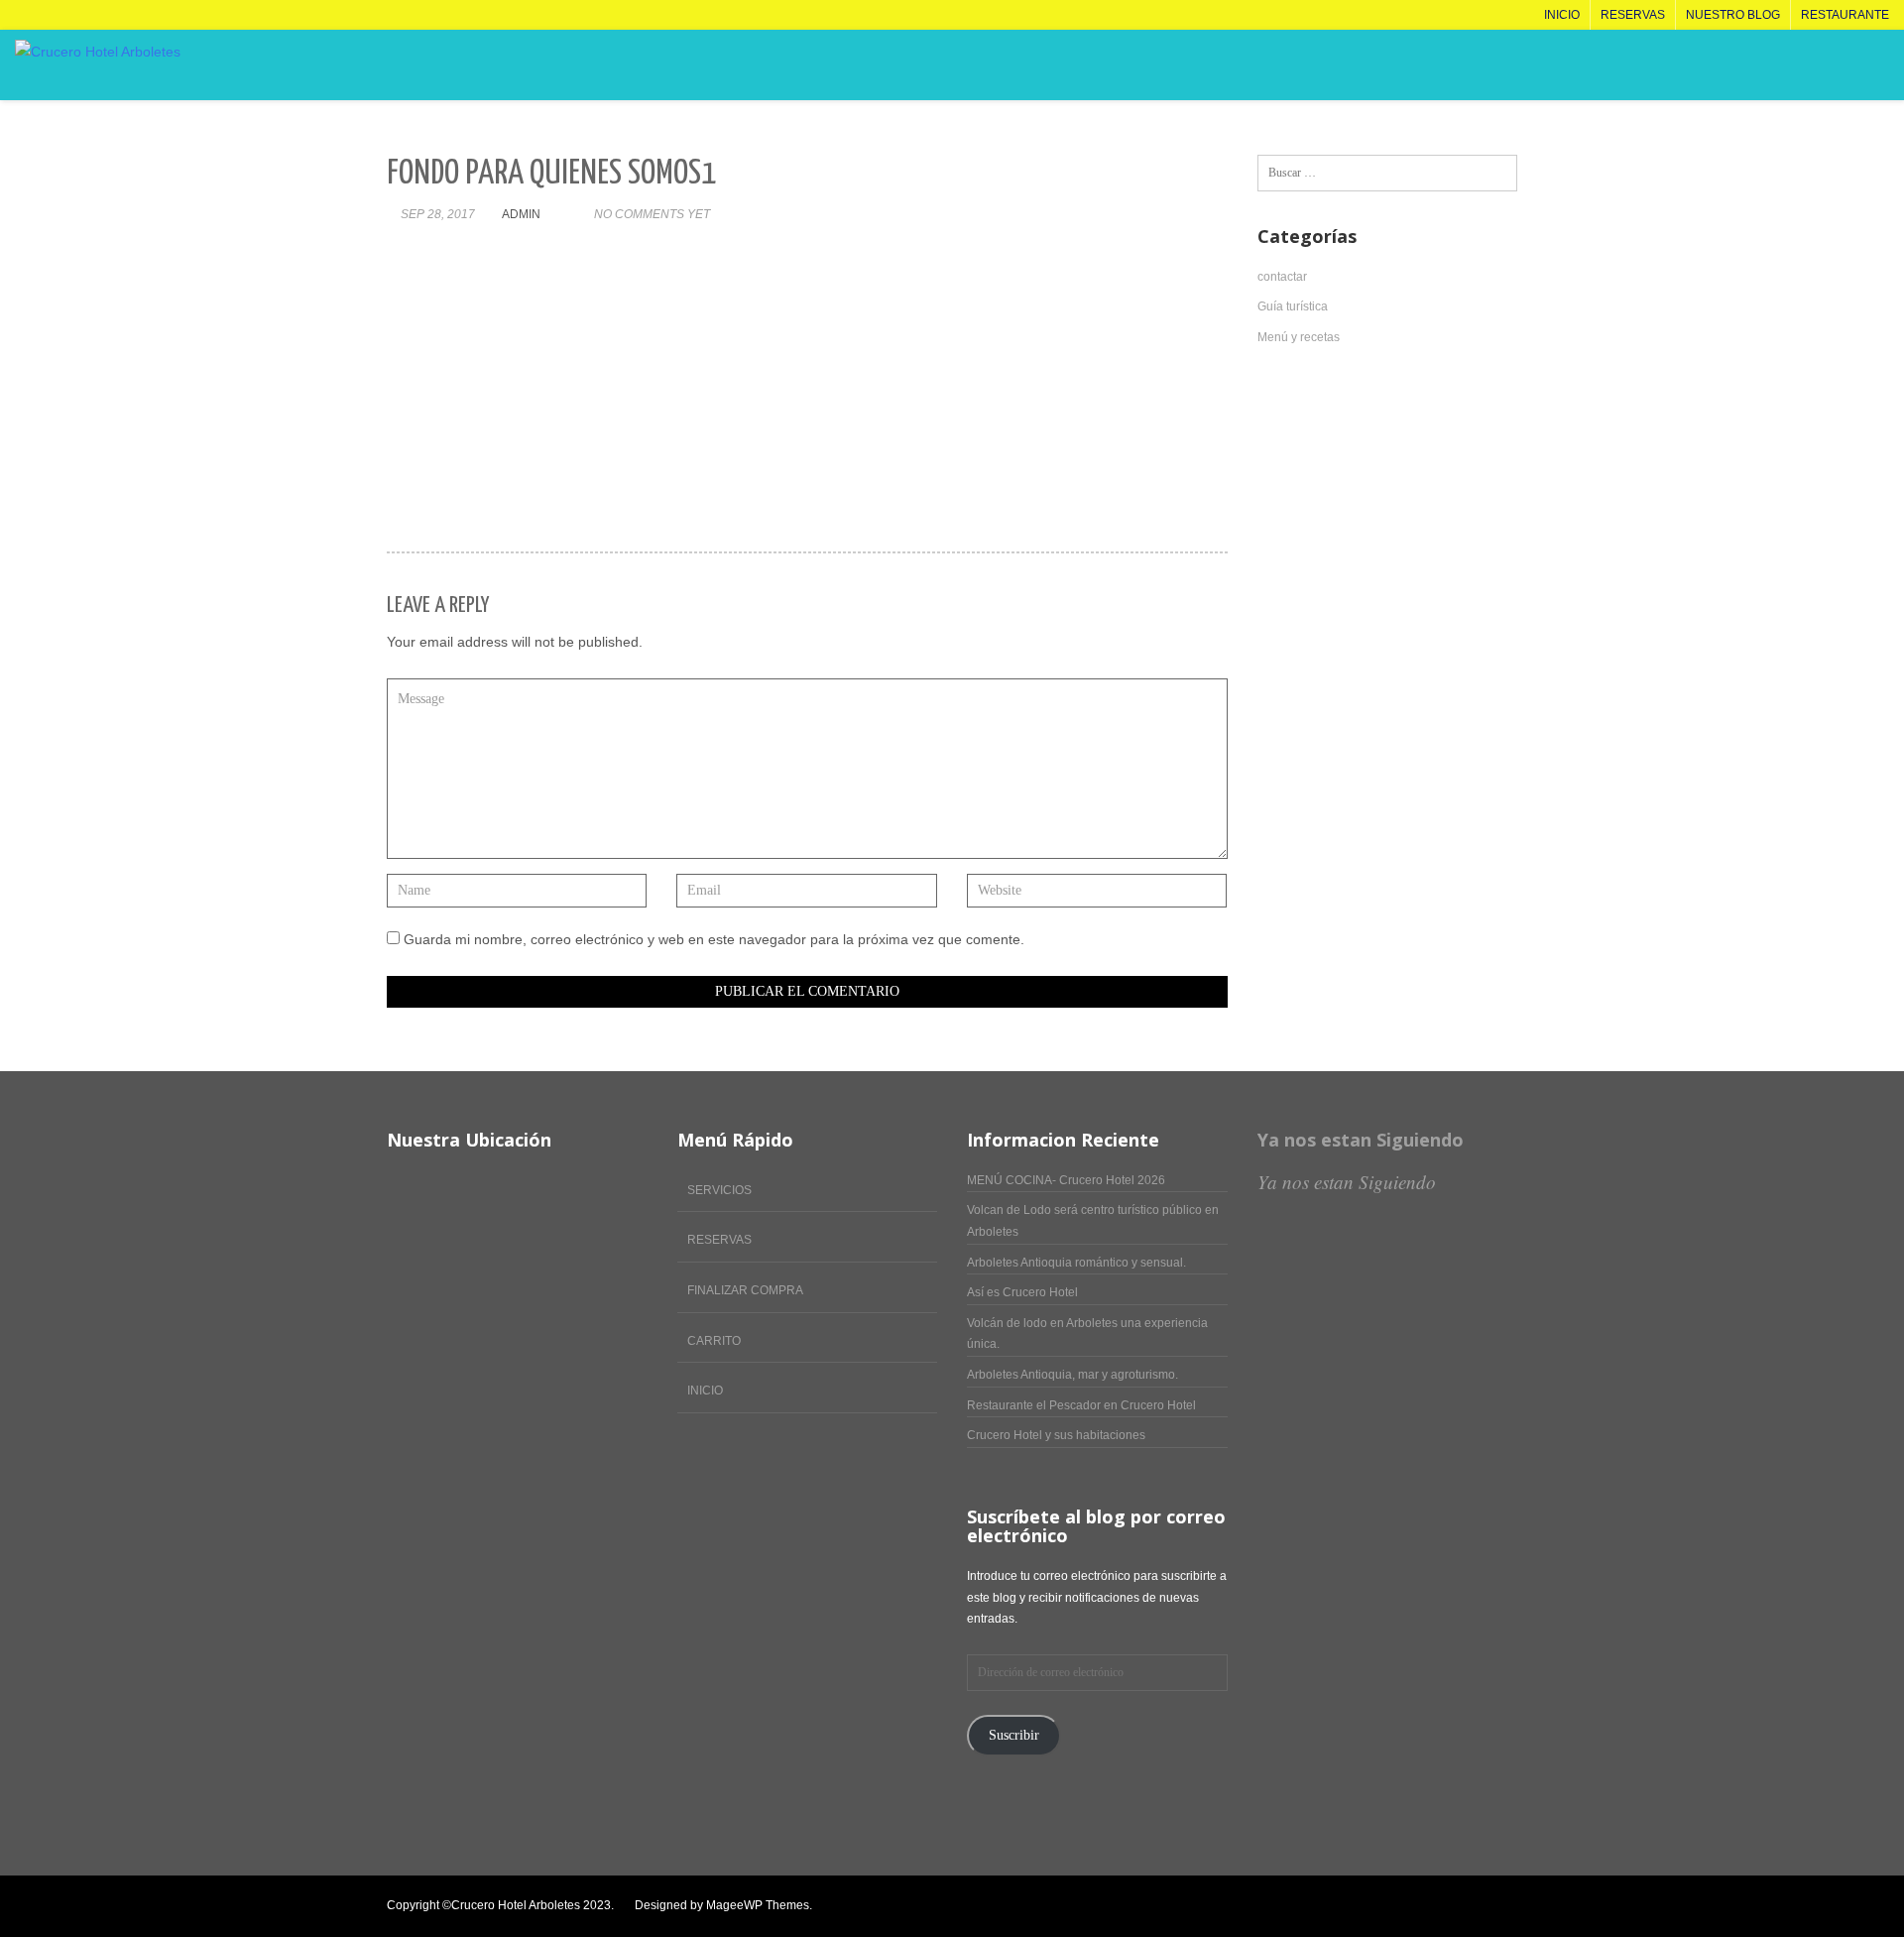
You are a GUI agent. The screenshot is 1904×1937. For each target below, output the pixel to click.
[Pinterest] (1450, 1906)
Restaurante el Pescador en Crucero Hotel (1081, 1405)
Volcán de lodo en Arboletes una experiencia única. (1087, 1334)
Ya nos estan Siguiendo (1361, 1140)
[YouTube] (1409, 1906)
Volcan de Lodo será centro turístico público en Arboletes (1093, 1221)
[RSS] (1513, 1906)
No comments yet (652, 214)
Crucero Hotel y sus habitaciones (1056, 1435)
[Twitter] (1367, 1906)
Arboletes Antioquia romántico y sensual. (1076, 1263)
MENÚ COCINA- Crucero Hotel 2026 (1066, 1180)
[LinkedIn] (1388, 1906)
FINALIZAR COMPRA (745, 1290)
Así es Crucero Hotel (1022, 1292)
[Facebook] (1346, 1906)
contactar (1282, 277)
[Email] (1492, 1906)
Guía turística (1293, 306)
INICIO (705, 1391)
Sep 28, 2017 (438, 214)
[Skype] (1429, 1906)
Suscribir (1014, 1735)
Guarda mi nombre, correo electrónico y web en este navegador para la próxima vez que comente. (714, 939)
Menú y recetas (1299, 337)
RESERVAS (719, 1240)
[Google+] (1471, 1906)
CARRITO (714, 1341)
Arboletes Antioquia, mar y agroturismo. (1072, 1375)
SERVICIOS (719, 1190)
